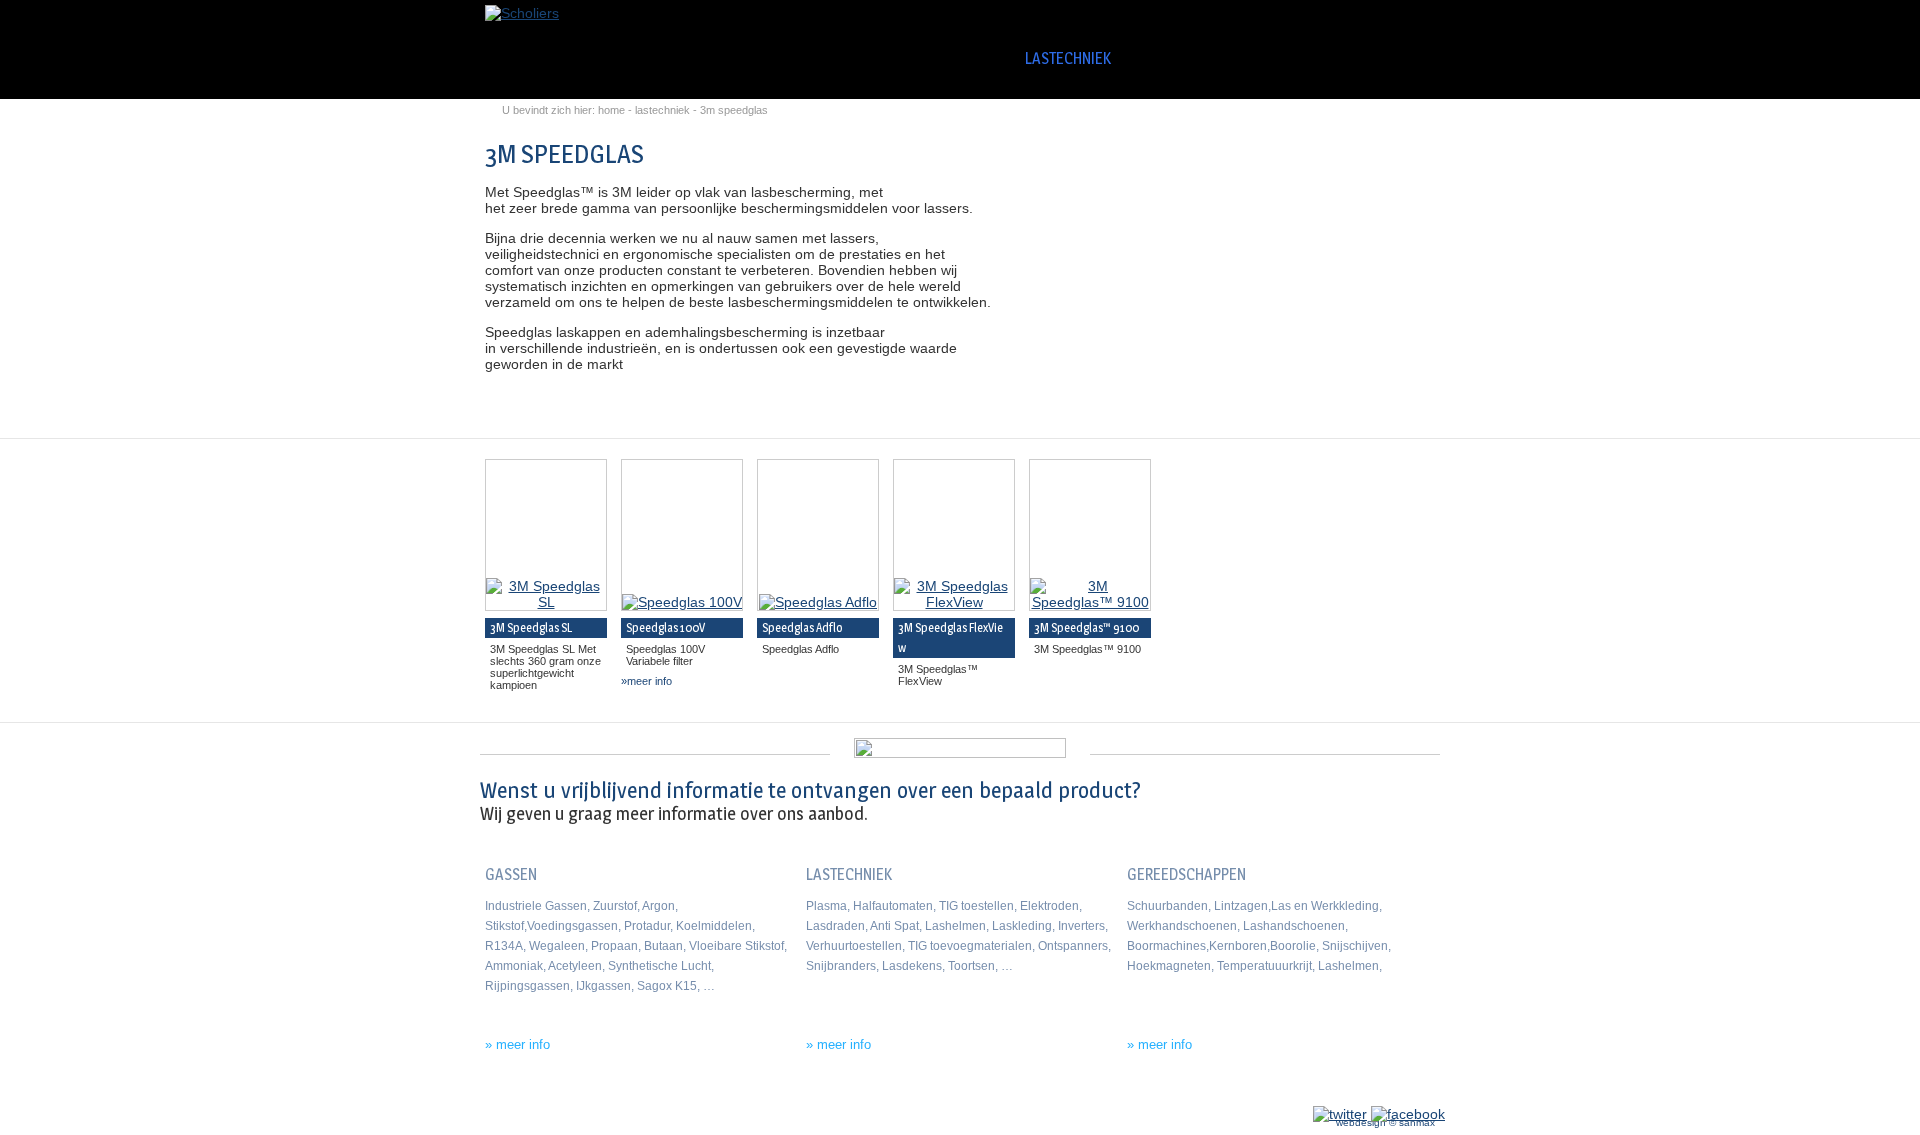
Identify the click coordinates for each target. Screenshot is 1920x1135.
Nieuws (1325, 58)
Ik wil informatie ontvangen (1307, 796)
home (611, 110)
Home (798, 54)
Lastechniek (1068, 58)
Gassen (964, 58)
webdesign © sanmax (1385, 1122)
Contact (1397, 58)
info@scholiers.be (528, 1094)
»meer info (646, 681)
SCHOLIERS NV (875, 58)
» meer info (517, 1044)
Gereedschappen (1205, 58)
